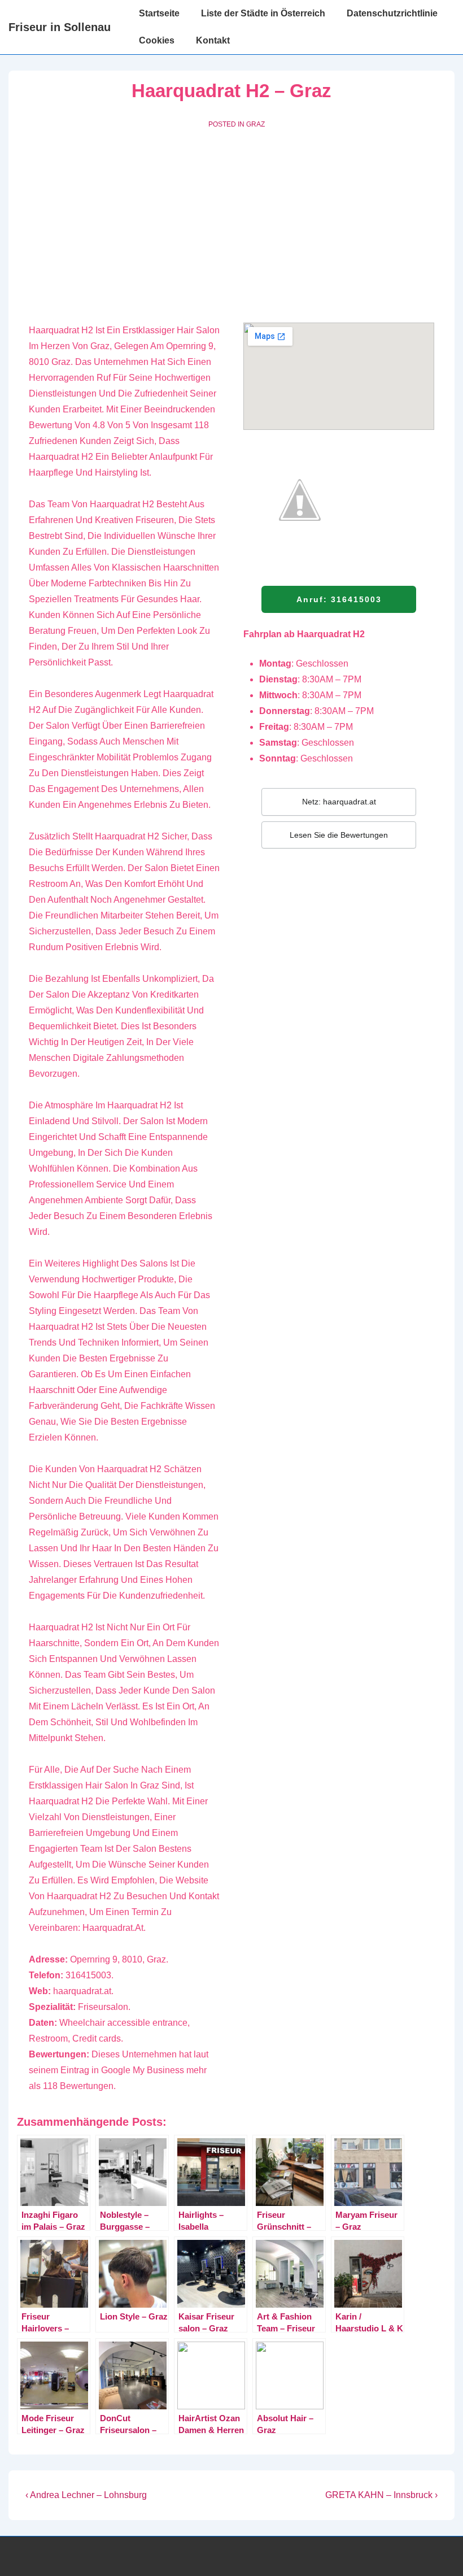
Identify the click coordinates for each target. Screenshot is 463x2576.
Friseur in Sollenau (60, 27)
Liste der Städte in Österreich (263, 13)
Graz (255, 124)
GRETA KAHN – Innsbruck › (381, 2495)
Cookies (157, 40)
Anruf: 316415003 (339, 599)
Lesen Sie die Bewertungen (339, 835)
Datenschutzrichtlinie (392, 13)
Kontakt (213, 40)
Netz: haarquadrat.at (339, 802)
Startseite (159, 13)
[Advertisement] (231, 224)
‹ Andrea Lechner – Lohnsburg (86, 2495)
